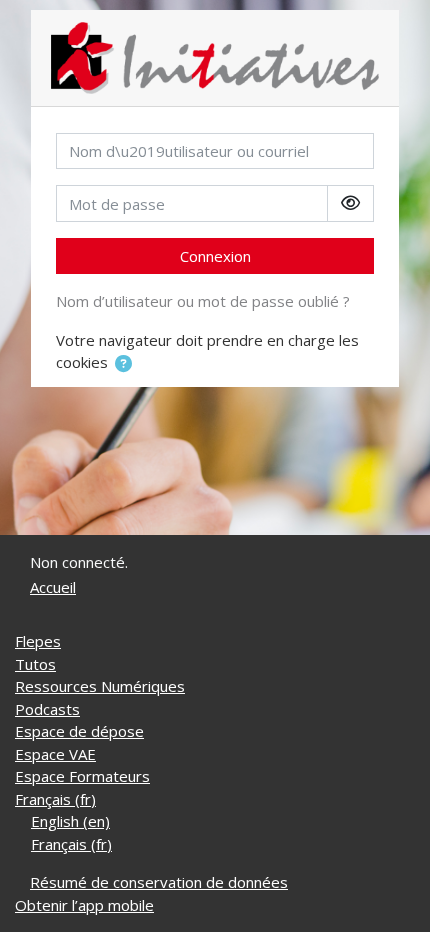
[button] (123, 364)
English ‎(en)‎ (70, 821)
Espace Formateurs (82, 776)
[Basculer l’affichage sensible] (350, 203)
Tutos (35, 664)
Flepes (38, 641)
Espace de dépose (79, 731)
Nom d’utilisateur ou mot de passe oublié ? (203, 301)
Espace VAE (55, 754)
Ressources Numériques (100, 686)
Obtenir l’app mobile (84, 905)
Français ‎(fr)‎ (55, 799)
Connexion (215, 256)
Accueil (53, 587)
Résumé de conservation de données (159, 882)
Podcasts (47, 709)
